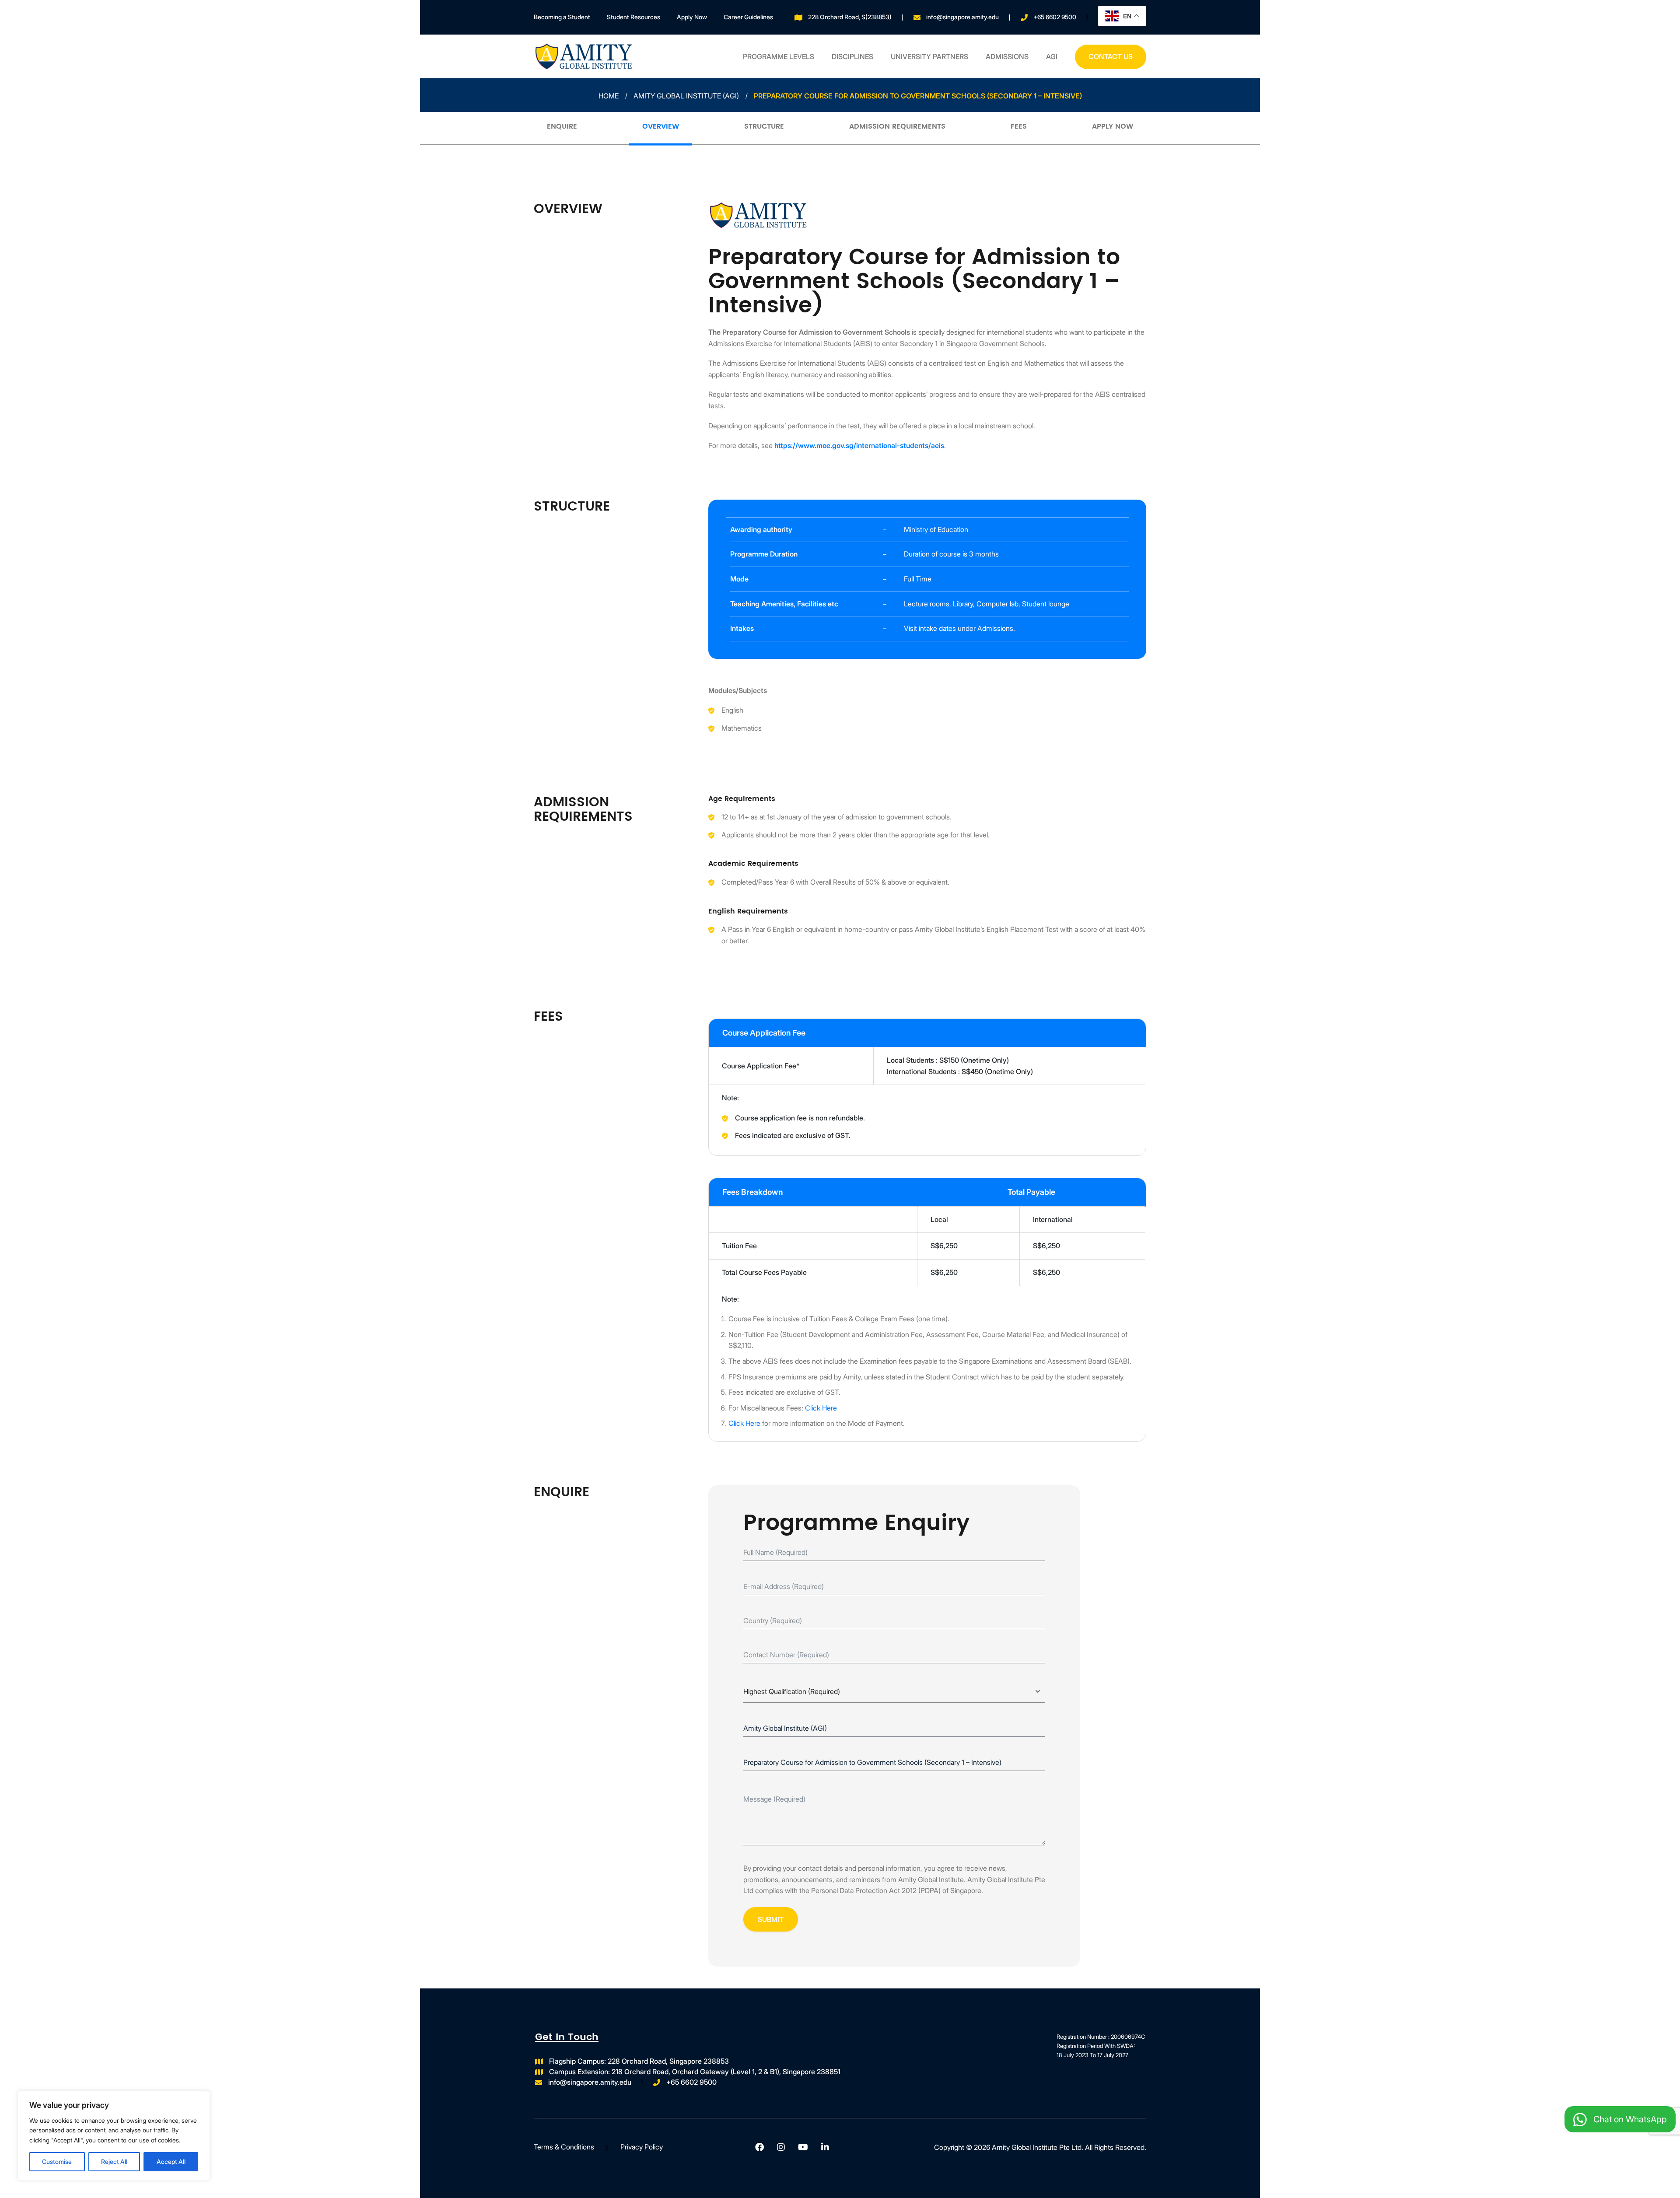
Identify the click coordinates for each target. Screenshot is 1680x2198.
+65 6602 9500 (1055, 17)
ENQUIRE (562, 127)
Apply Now (692, 17)
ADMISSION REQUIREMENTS (897, 127)
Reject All (114, 2161)
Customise (57, 2161)
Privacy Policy (642, 2147)
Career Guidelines (748, 17)
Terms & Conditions (564, 2147)
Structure (764, 127)
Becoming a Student (562, 17)
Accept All (171, 2161)
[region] (114, 2136)
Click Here (821, 1408)
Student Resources (633, 17)
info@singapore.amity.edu (962, 17)
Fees (1019, 127)
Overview (661, 127)
